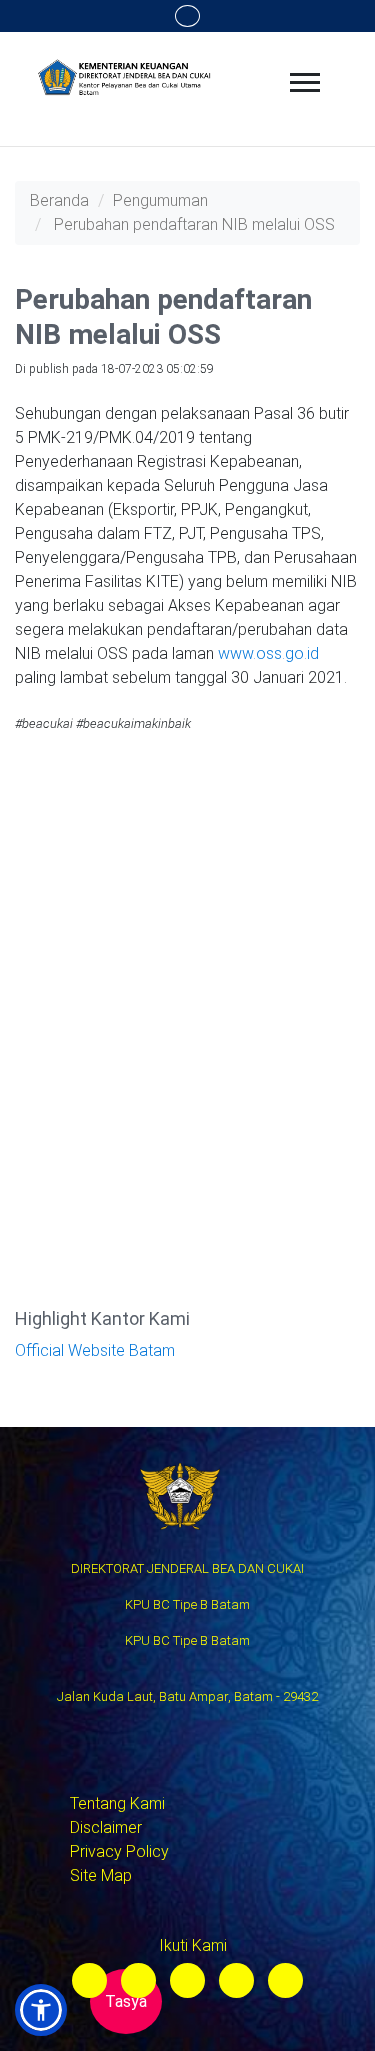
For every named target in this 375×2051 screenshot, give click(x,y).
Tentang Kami (117, 1803)
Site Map (101, 1875)
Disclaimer (106, 1827)
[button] (41, 2010)
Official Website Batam (95, 1350)
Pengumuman (160, 200)
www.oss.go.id (268, 653)
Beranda (59, 200)
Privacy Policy (119, 1851)
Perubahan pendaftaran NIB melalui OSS (194, 224)
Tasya (126, 2001)
